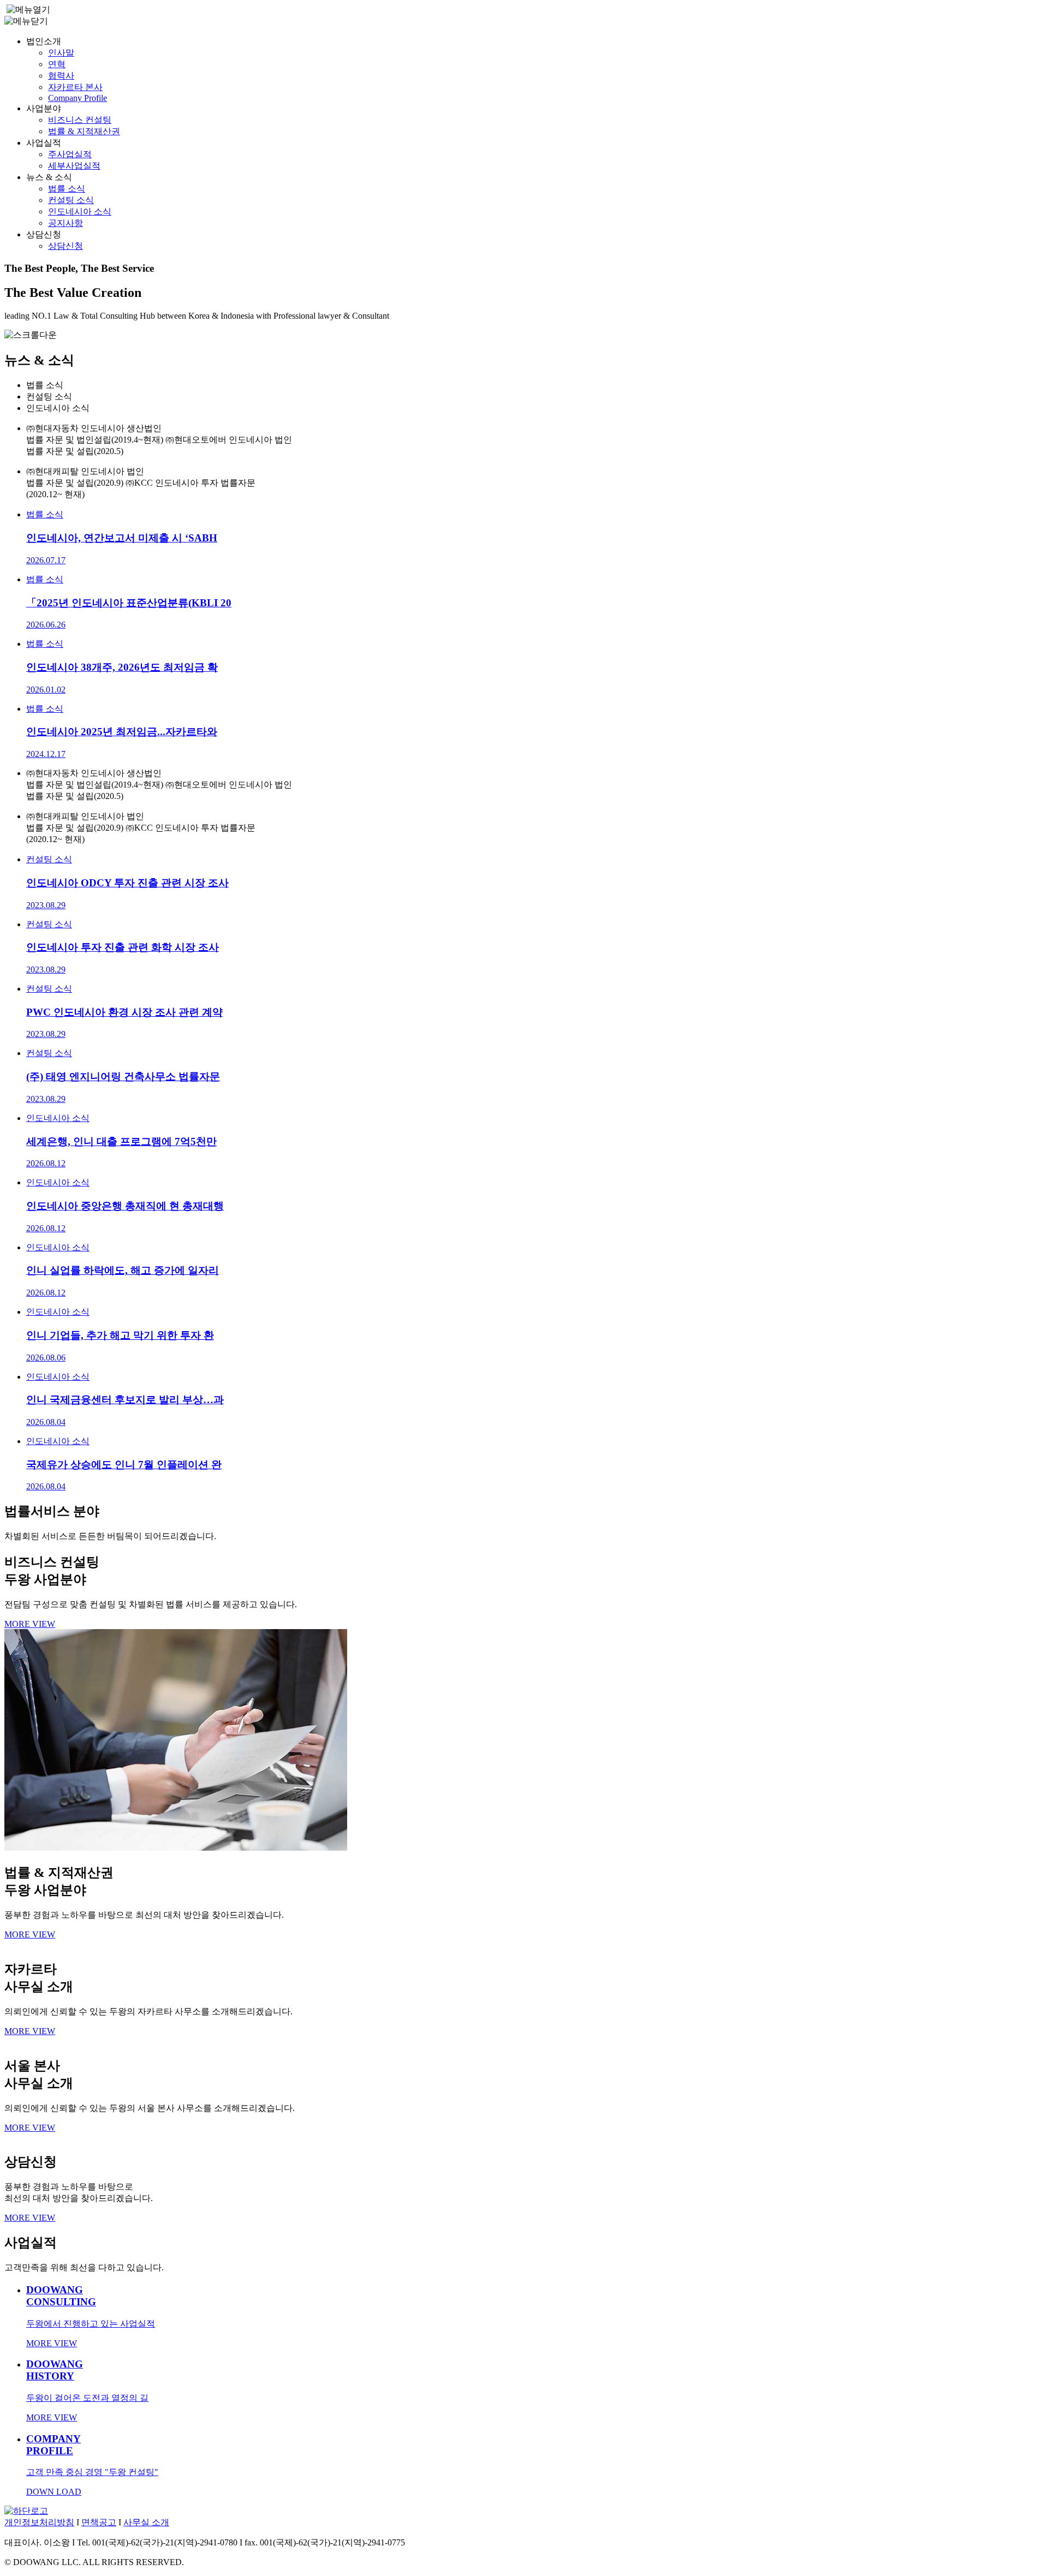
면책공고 (99, 2522)
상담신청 (65, 246)
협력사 (61, 76)
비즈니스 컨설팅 (80, 120)
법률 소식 (67, 189)
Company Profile (78, 98)
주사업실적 (70, 154)
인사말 (61, 53)
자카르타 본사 (75, 87)
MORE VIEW (30, 1624)
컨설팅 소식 (71, 200)
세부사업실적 (74, 166)
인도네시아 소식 (80, 211)
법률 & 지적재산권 (84, 131)
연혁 (57, 64)
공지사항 (65, 223)
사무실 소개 (146, 2522)
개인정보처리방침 (39, 2522)
